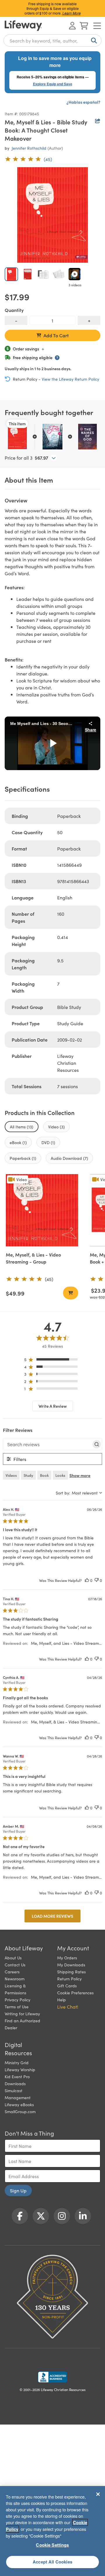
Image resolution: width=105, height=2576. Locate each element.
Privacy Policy (17, 2000)
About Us (13, 1958)
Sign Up (18, 2190)
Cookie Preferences (75, 1993)
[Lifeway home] (23, 26)
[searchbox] (47, 1444)
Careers (12, 1972)
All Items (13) (22, 1127)
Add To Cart (56, 335)
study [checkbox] (28, 1475)
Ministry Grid (17, 2062)
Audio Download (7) (69, 1158)
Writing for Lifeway (22, 2014)
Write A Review (53, 1406)
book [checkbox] (44, 1475)
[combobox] (52, 40)
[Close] (98, 2494)
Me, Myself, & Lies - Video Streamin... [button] (65, 1722)
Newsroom (15, 1979)
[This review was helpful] (87, 1580)
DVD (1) (48, 1142)
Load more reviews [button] (52, 1916)
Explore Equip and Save (53, 84)
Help (62, 2000)
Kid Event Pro (17, 2076)
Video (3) (56, 1127)
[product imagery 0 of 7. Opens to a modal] (52, 215)
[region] (53, 1361)
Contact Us (15, 1965)
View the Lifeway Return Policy (70, 379)
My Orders (67, 1958)
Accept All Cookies (52, 2562)
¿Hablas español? (83, 102)
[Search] (93, 40)
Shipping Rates (71, 1972)
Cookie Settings (52, 2545)
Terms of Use (17, 2007)
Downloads (15, 2083)
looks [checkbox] (60, 1475)
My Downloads (71, 1965)
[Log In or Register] (72, 26)
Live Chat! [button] (68, 2007)
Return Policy (69, 1979)
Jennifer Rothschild (29, 148)
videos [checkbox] (11, 1475)
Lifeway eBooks (19, 2104)
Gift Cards (67, 1986)
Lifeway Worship (20, 2069)
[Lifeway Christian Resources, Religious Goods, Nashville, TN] (52, 2377)
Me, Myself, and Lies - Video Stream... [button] (66, 1643)
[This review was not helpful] (97, 1580)
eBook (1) (18, 1142)
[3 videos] (75, 274)
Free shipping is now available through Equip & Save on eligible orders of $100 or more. (53, 8)
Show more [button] (80, 1475)
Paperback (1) (23, 1158)
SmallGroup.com (20, 2111)
